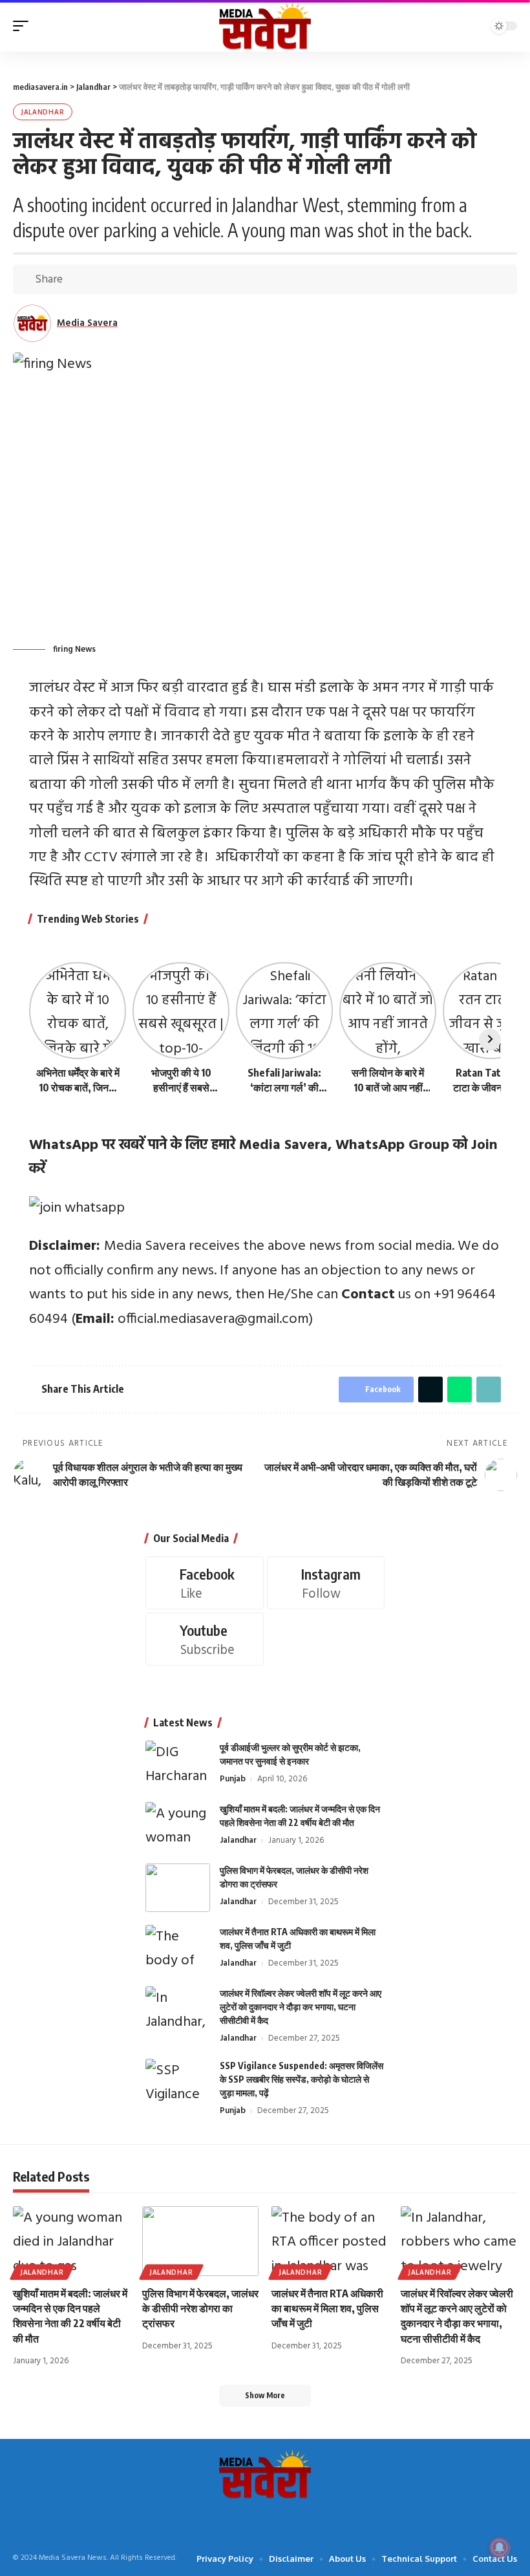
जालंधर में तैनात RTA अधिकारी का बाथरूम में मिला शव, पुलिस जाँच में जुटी (327, 2308)
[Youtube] (205, 1639)
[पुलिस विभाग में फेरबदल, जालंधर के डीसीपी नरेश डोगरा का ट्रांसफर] (178, 1888)
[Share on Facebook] (76, 279)
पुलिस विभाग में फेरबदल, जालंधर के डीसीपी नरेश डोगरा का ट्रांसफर (200, 2308)
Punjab (233, 1779)
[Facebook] (205, 1583)
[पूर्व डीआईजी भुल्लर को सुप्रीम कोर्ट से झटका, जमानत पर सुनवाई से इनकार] (178, 1765)
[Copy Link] (136, 279)
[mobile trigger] (24, 26)
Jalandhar (43, 112)
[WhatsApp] (295, 2519)
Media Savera (87, 323)
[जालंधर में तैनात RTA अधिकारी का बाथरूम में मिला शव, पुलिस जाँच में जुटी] (178, 1949)
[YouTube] (255, 2519)
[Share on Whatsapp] (116, 279)
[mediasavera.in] (265, 26)
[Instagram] (326, 1583)
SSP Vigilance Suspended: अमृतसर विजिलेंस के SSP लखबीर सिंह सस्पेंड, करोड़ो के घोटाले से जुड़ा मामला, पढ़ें (302, 2079)
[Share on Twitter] (96, 279)
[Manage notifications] (500, 2548)
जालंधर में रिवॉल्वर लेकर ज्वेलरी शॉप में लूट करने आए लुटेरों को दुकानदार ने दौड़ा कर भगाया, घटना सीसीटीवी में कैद (301, 2007)
